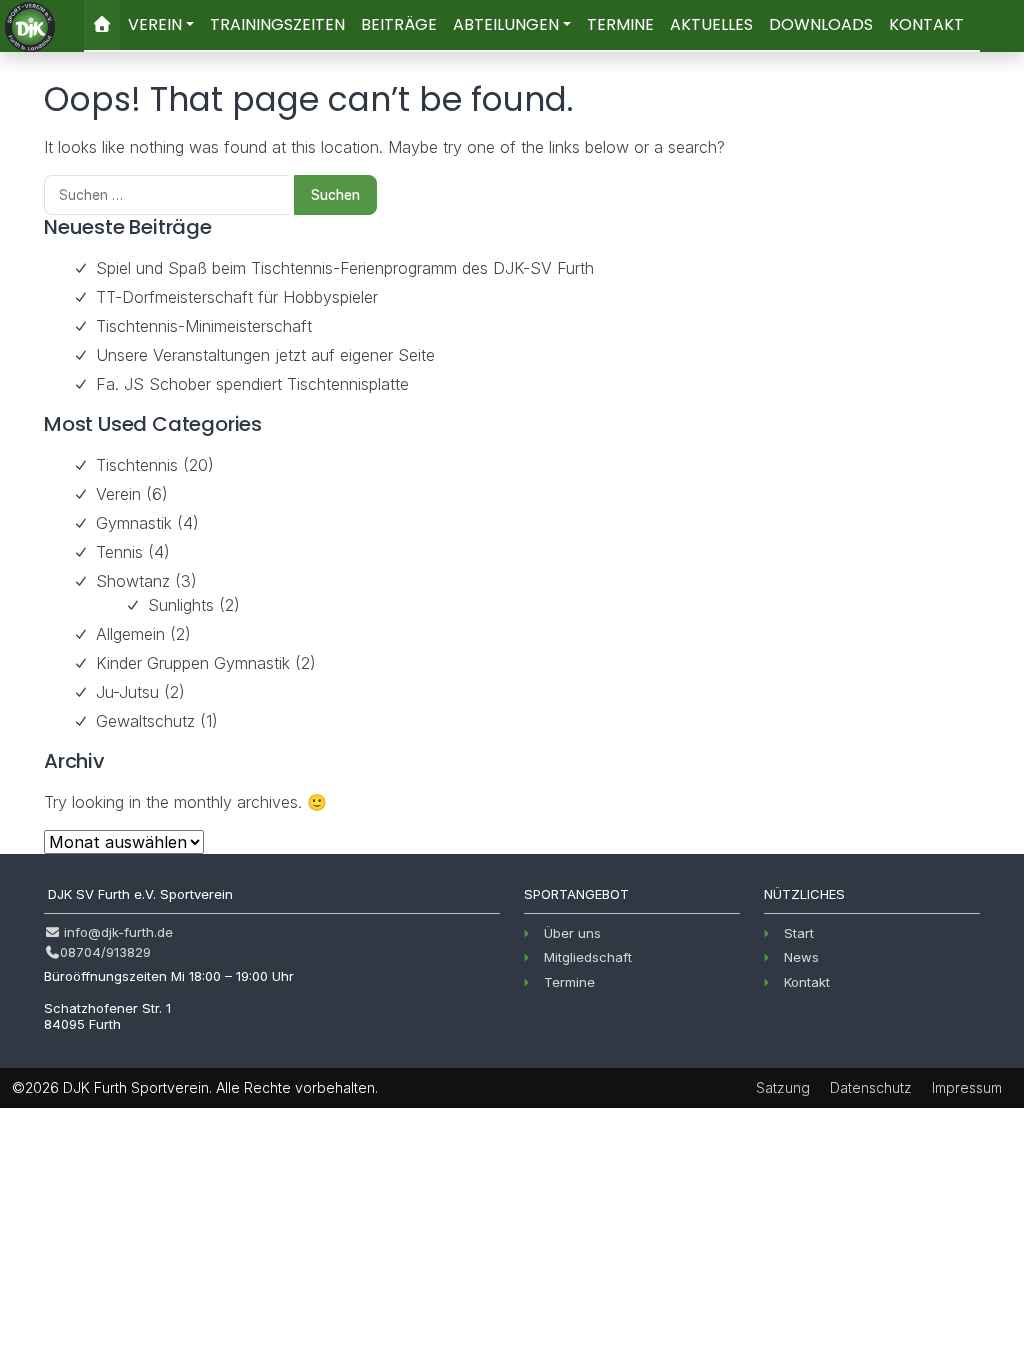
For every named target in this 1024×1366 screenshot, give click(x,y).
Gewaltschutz (145, 721)
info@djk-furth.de (116, 932)
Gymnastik (134, 523)
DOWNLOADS (821, 24)
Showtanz (133, 581)
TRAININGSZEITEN (277, 24)
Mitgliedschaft (588, 957)
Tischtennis (137, 465)
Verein (118, 494)
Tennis (119, 552)
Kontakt (807, 982)
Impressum (967, 1087)
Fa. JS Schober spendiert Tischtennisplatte (252, 384)
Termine (569, 982)
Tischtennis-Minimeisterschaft (204, 326)
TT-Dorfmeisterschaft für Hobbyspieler (237, 297)
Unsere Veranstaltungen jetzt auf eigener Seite (265, 355)
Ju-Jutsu (127, 692)
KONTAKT (926, 24)
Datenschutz (871, 1087)
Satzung (783, 1087)
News (801, 957)
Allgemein (130, 634)
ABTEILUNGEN (506, 24)
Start (799, 933)
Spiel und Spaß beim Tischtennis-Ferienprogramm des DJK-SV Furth (345, 268)
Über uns (572, 933)
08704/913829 (105, 952)
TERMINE (620, 24)
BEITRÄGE (399, 24)
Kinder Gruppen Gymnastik (193, 663)
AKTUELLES (711, 24)
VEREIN (155, 24)
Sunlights (181, 605)
